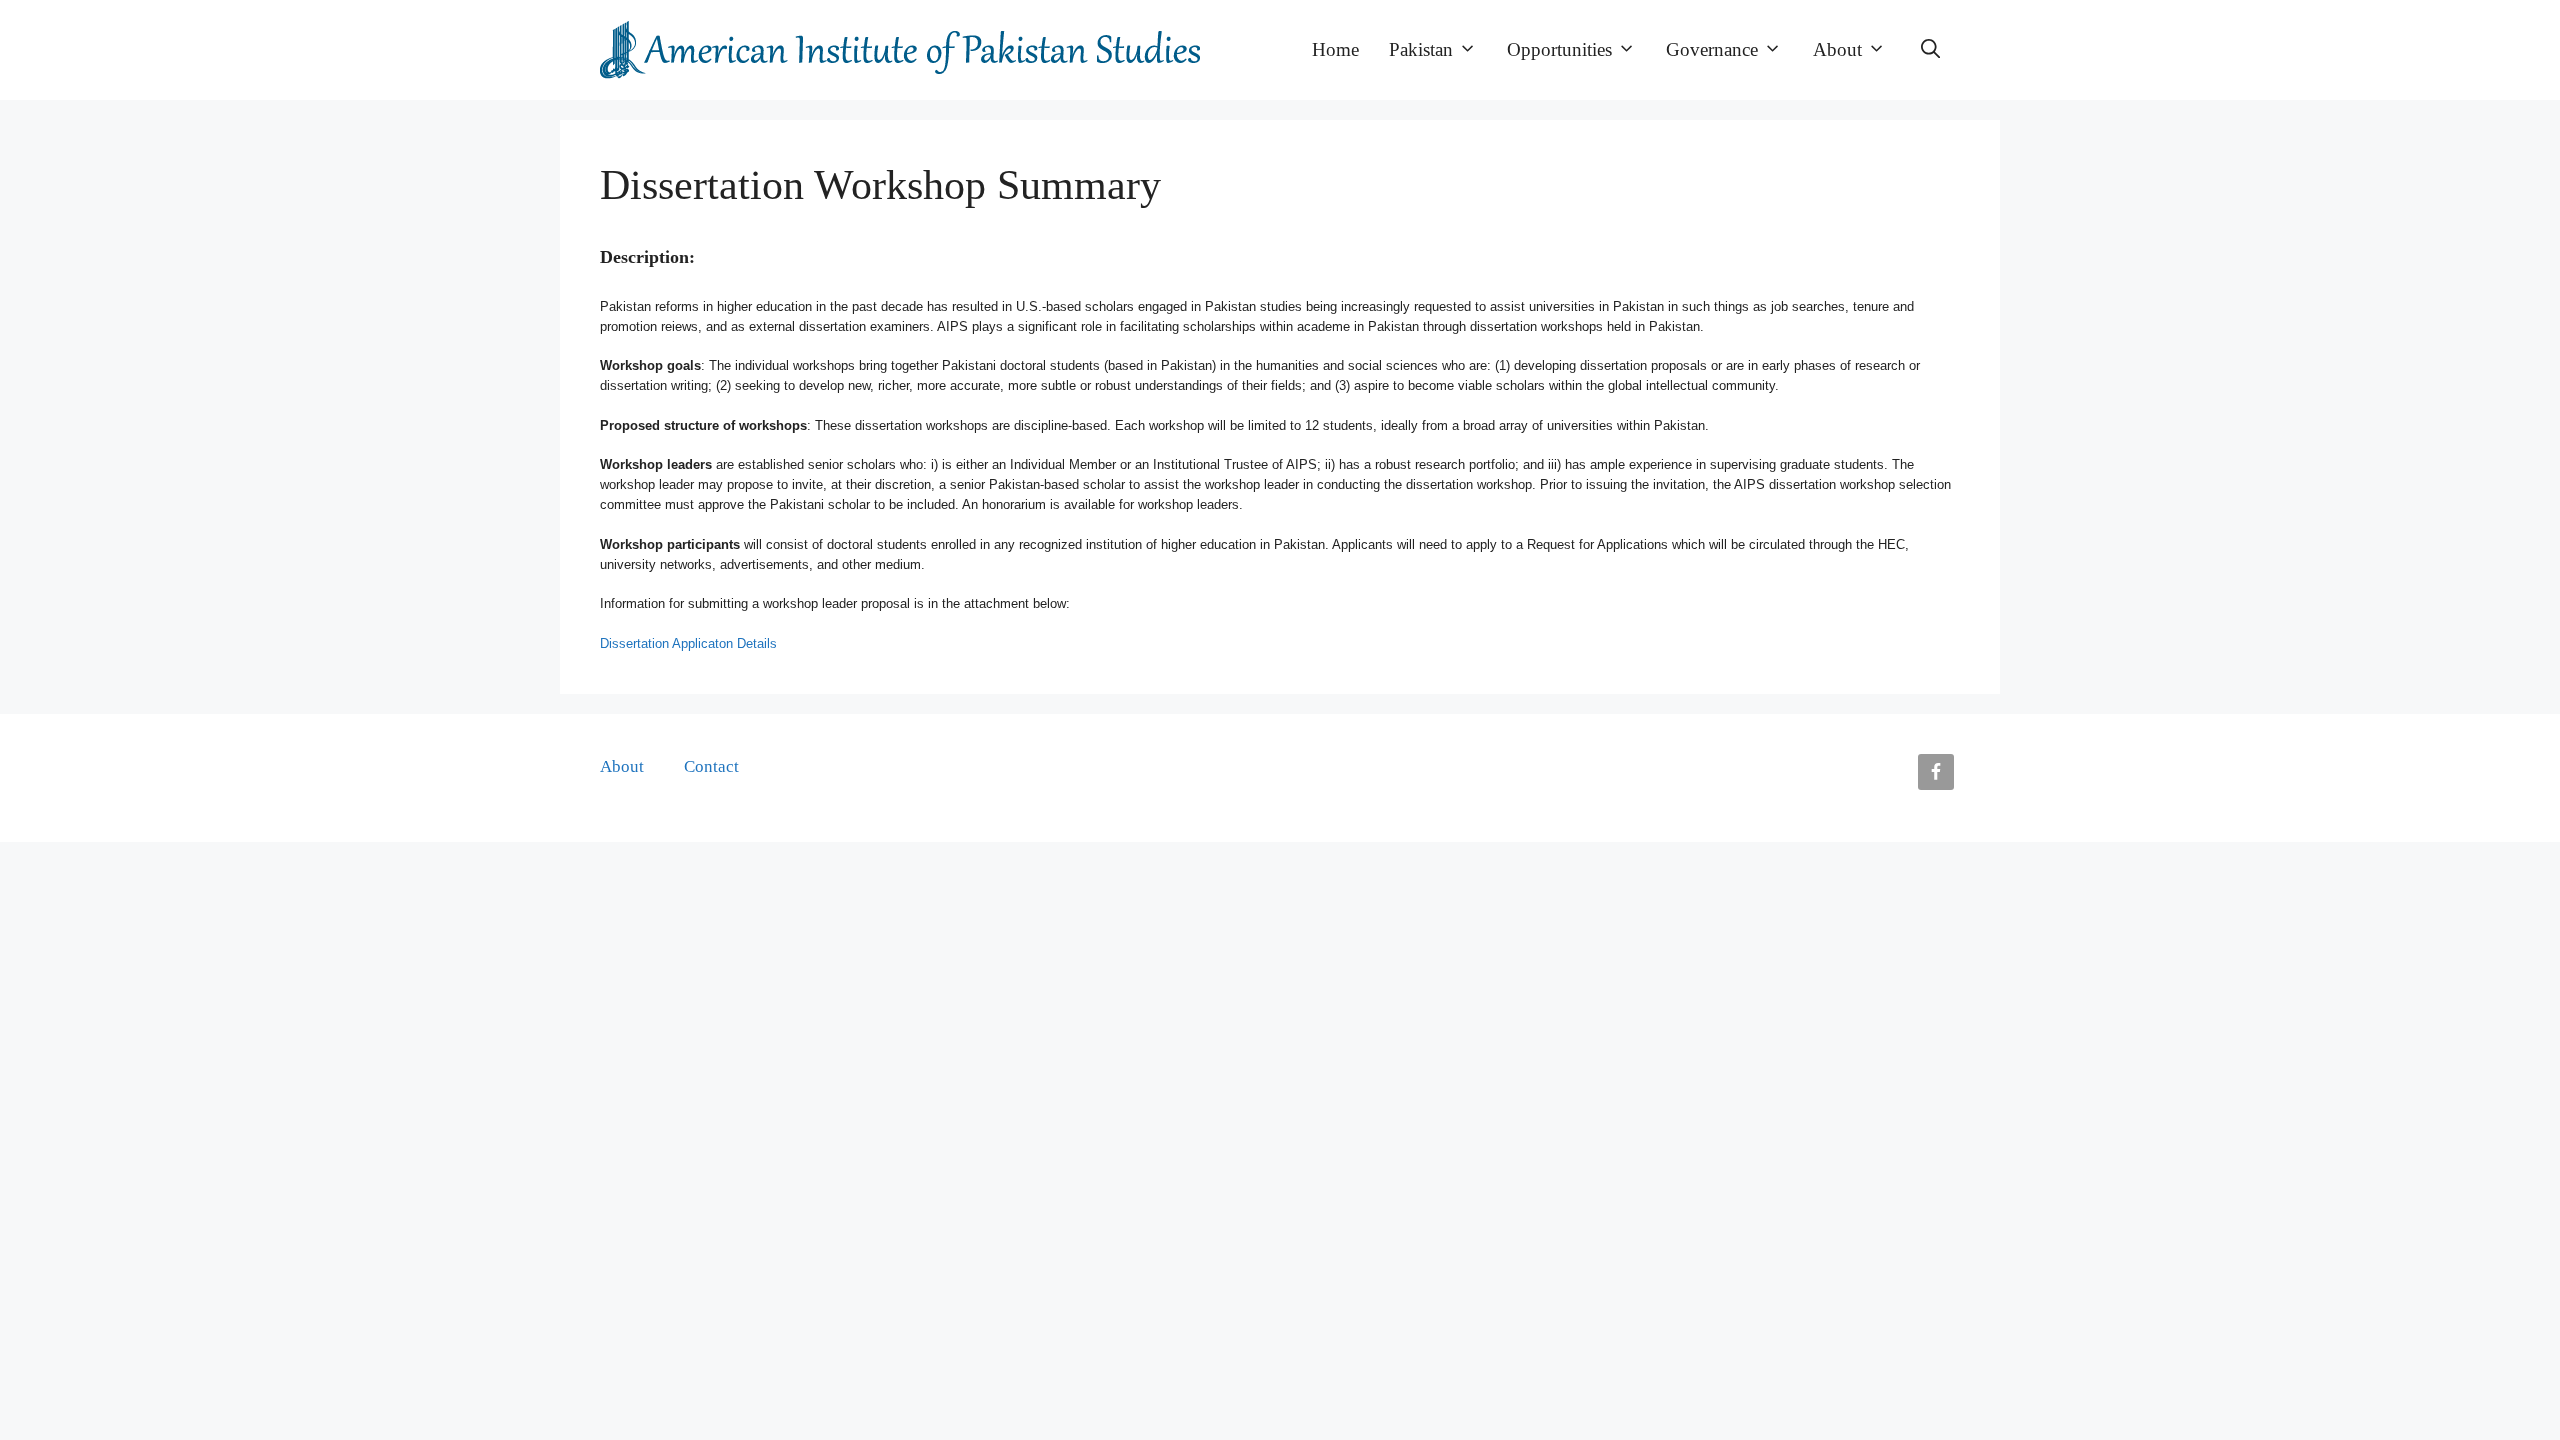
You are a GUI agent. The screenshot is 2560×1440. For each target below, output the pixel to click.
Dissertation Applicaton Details (688, 643)
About (1837, 49)
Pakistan (1421, 49)
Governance (1712, 49)
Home (1335, 49)
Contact (711, 766)
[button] (1930, 50)
